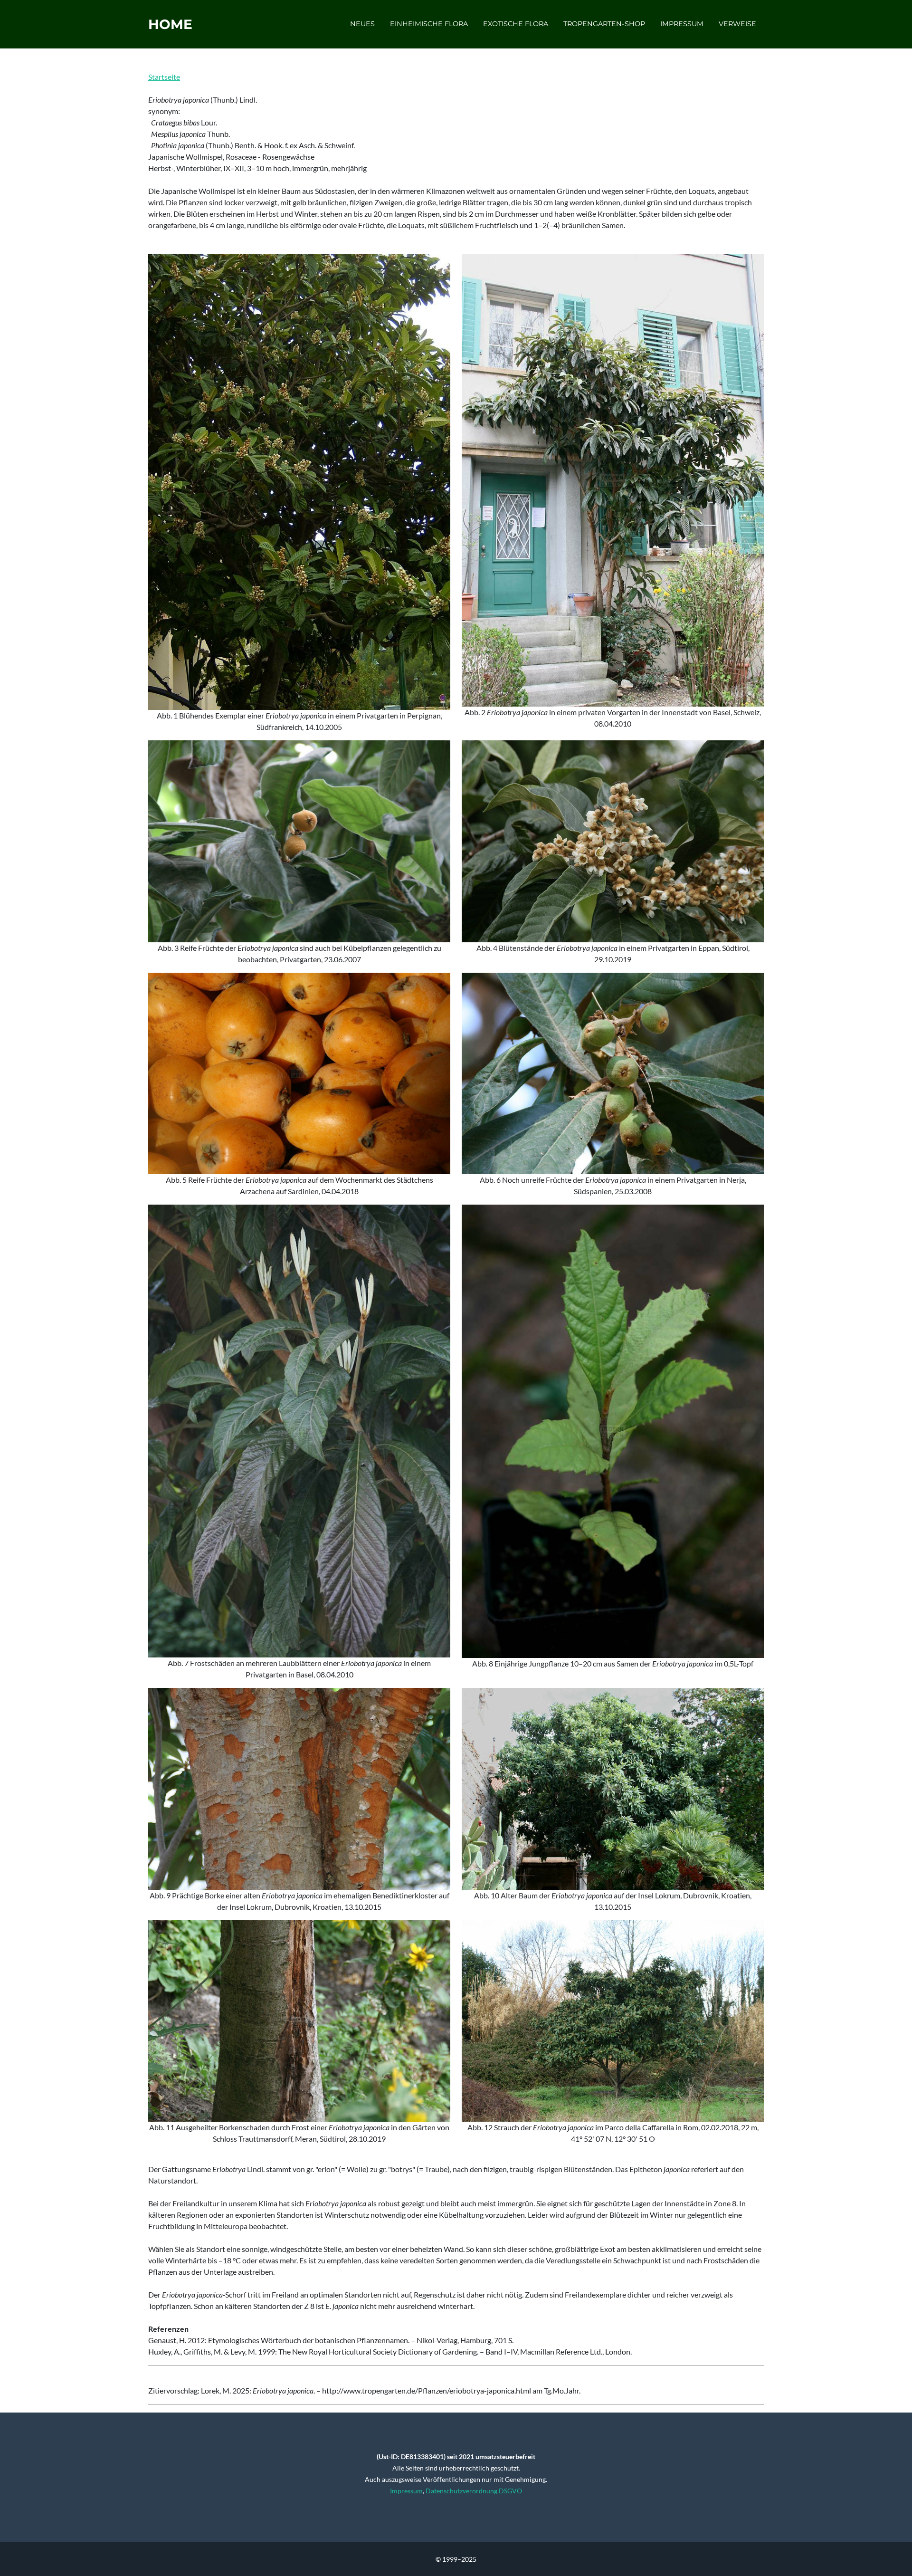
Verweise (737, 24)
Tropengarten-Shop (604, 24)
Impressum (682, 24)
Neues (362, 24)
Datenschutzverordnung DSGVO (474, 2491)
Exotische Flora (516, 24)
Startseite (164, 77)
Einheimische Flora (429, 24)
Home (170, 24)
